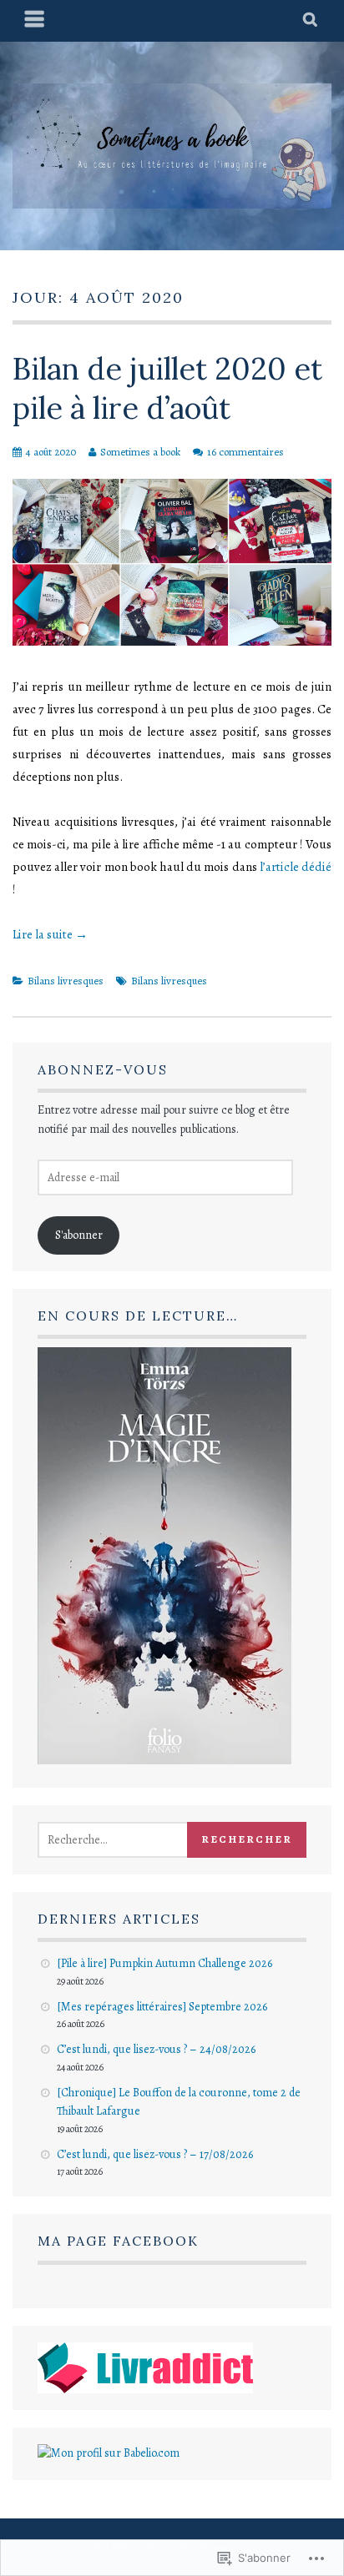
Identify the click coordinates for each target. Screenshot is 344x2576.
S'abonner (79, 1235)
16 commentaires (245, 452)
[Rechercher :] (132, 1840)
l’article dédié (296, 867)
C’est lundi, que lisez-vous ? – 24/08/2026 (156, 2049)
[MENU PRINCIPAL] (35, 21)
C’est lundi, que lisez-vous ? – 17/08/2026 (155, 2154)
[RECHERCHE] (311, 21)
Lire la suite (50, 934)
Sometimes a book (140, 452)
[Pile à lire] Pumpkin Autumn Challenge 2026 (164, 1963)
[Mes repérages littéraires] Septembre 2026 (162, 2007)
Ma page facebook (118, 2241)
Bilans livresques (66, 981)
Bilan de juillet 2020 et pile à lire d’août (167, 388)
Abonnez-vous (103, 1069)
